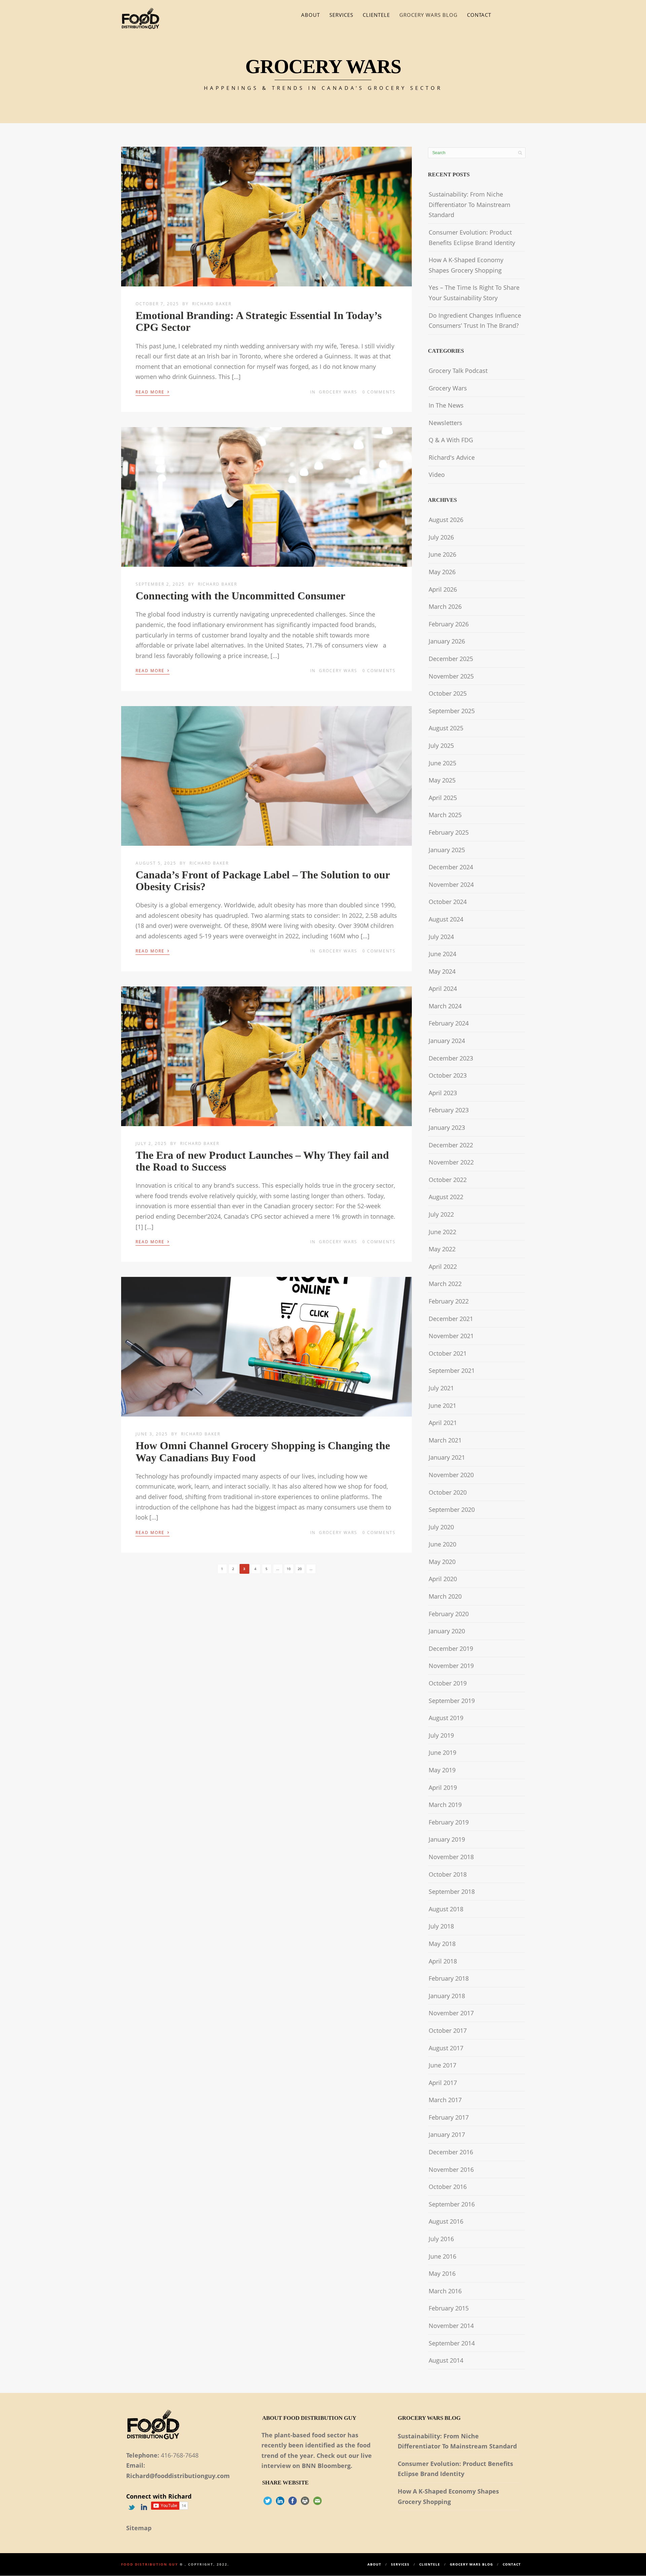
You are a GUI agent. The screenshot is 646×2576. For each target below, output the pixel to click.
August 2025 (446, 728)
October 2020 (448, 1492)
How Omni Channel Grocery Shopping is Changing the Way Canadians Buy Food (263, 1451)
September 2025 (452, 711)
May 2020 (442, 1562)
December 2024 (451, 867)
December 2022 (451, 1145)
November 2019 (451, 1666)
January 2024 (447, 1041)
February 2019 (449, 1822)
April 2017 (443, 2083)
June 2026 (442, 554)
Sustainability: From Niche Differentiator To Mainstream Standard (470, 204)
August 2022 (446, 1197)
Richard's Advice (452, 457)
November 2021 (451, 1336)
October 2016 (448, 2187)
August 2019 (446, 1718)
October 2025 (448, 693)
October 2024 (448, 902)
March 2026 (445, 606)
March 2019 (445, 1805)
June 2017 (442, 2065)
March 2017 (445, 2100)
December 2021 (451, 1319)
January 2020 (447, 1631)
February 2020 (449, 1614)
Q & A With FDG (451, 440)
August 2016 (446, 2221)
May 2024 (442, 971)
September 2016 (452, 2204)
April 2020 (443, 1579)
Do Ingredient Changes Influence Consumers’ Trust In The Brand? (475, 321)
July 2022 (441, 1214)
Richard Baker (212, 304)
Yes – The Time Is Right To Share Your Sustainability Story (474, 293)
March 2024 (445, 1006)
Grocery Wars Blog (428, 15)
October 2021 (448, 1353)
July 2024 (441, 937)
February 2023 (449, 1110)
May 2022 (442, 1249)
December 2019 (451, 1648)
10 (289, 1569)
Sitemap (139, 2528)
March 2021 (445, 1440)
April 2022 (443, 1266)
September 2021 (452, 1370)
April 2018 (443, 1961)
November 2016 (451, 2169)
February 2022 (449, 1301)
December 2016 (451, 2152)
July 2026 (441, 537)
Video (437, 475)
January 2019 (447, 1839)
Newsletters (445, 423)
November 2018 (451, 1857)
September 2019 (452, 1701)
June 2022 (442, 1232)
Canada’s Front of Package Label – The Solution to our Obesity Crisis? (263, 881)
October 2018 (448, 1874)
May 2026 (442, 572)
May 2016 (442, 2273)
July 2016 (441, 2239)
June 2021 (442, 1405)
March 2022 (445, 1284)
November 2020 (451, 1475)
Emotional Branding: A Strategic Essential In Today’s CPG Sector (259, 321)
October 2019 (448, 1683)
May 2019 (442, 1770)
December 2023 (451, 1058)
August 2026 (446, 520)
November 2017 (451, 2013)
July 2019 (441, 1735)
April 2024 (443, 988)
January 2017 (447, 2134)
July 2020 (441, 1527)
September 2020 (452, 1509)
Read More (153, 391)
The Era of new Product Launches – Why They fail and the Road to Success (262, 1161)
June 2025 (442, 763)
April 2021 (443, 1423)
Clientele (376, 15)
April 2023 (443, 1093)
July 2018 (441, 1926)
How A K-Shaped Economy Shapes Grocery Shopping (466, 265)
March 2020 (445, 1596)
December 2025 (451, 659)
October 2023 (448, 1075)
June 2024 (442, 954)
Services (341, 15)
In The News (446, 405)
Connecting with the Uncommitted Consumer (240, 596)
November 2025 (451, 676)
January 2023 (447, 1127)
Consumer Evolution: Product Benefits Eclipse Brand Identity (472, 237)
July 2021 (441, 1388)
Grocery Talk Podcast (458, 371)
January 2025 (447, 850)
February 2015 (449, 2308)
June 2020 (442, 1544)
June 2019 (442, 1752)
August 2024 (446, 919)
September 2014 (452, 2343)
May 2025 (442, 780)
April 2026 (443, 589)
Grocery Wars (338, 392)
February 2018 (449, 1978)
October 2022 (448, 1180)
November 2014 (451, 2326)
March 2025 (445, 815)
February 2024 (449, 1023)
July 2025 (441, 745)
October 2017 (448, 2030)
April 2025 (443, 798)
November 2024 (451, 884)
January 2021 (447, 1457)
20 (300, 1569)
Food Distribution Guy (150, 2564)
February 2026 (449, 624)
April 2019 (443, 1787)
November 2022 (451, 1162)
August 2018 (446, 1909)
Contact (479, 15)
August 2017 (446, 2048)
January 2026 (447, 641)
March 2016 (445, 2291)
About (311, 15)
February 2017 (449, 2117)
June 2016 (442, 2256)
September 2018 (452, 1891)
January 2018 (447, 1996)
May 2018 (442, 1944)
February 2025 (449, 832)
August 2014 (446, 2360)
